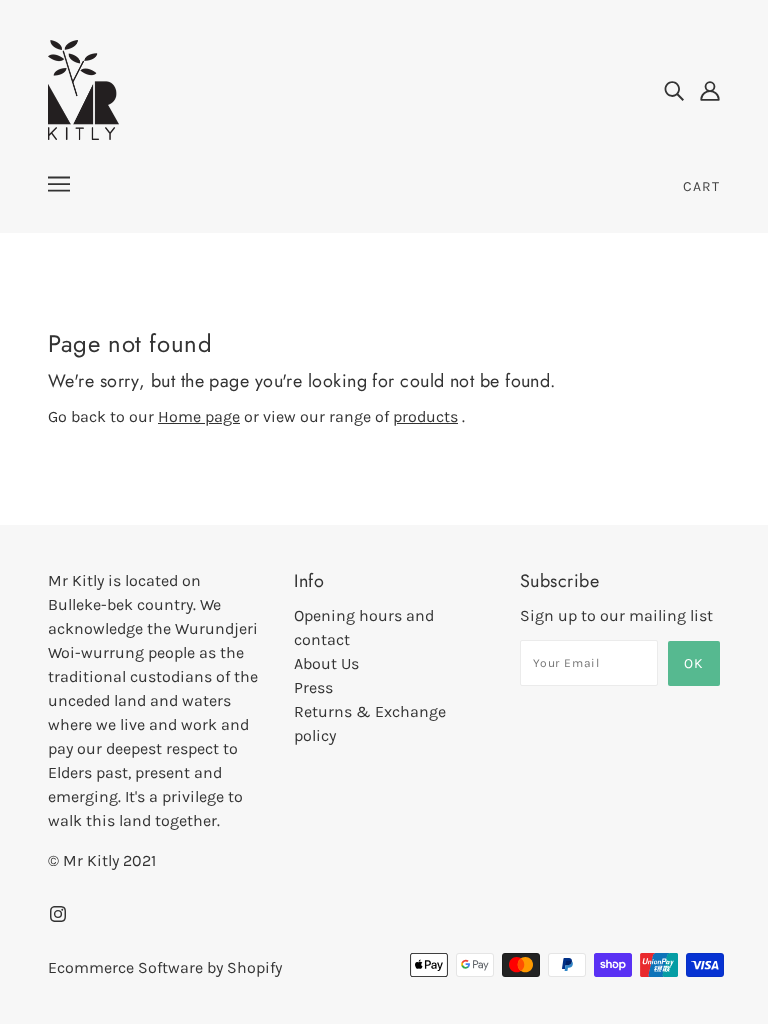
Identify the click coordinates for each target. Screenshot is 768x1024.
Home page (199, 416)
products (425, 416)
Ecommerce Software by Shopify (165, 967)
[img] (674, 90)
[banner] (83, 88)
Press (313, 687)
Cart (701, 186)
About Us (326, 663)
